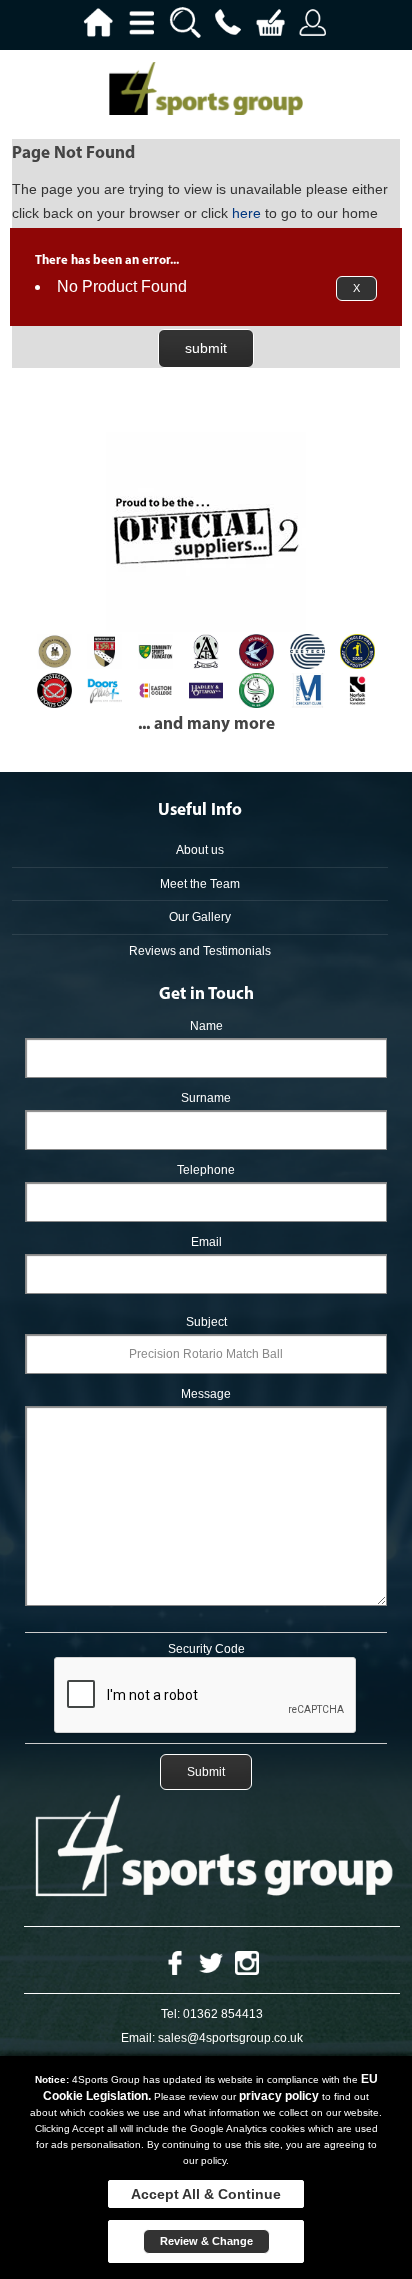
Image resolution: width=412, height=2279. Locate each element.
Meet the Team (200, 884)
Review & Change (206, 2241)
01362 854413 (223, 2014)
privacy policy (279, 2096)
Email (206, 1242)
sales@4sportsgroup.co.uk (230, 2038)
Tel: (170, 2014)
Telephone (206, 1170)
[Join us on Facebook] (175, 1962)
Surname (206, 1098)
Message (206, 1394)
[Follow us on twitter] (211, 1962)
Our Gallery (200, 917)
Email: (138, 2038)
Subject (206, 1322)
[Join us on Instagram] (247, 1962)
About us (200, 850)
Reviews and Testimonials (200, 951)
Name (206, 1026)
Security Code (206, 1649)
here (246, 213)
